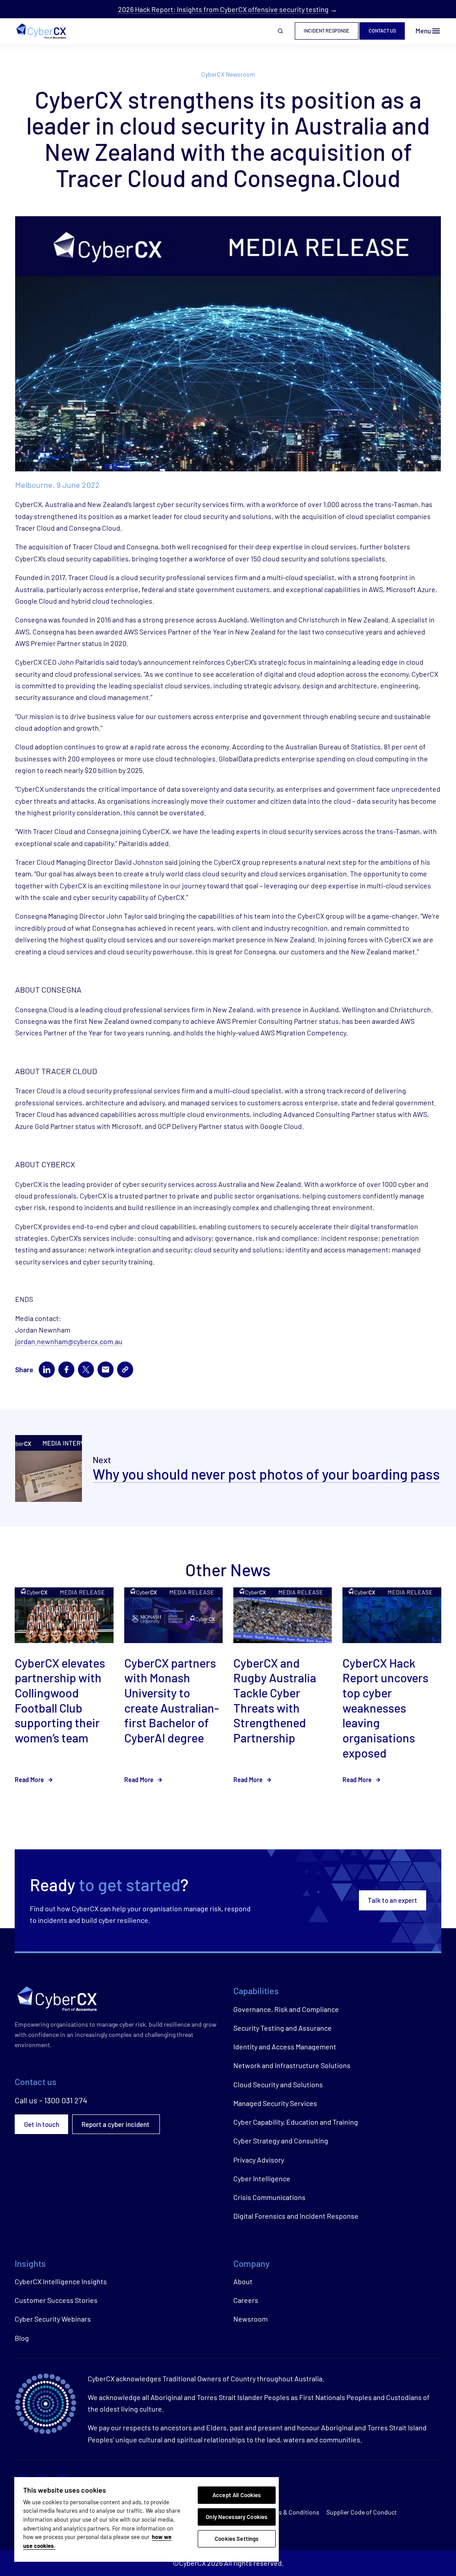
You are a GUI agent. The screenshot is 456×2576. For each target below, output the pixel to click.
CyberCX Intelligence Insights (61, 2281)
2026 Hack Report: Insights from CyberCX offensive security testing (223, 9)
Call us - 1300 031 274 (51, 2100)
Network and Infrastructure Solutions (292, 2065)
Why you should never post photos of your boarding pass (266, 1474)
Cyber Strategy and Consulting (281, 2141)
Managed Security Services (275, 2103)
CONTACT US (382, 31)
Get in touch (42, 2124)
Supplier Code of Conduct (362, 2512)
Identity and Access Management (285, 2046)
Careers (246, 2300)
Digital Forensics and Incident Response (296, 2216)
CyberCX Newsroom (228, 74)
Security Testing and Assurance (283, 2028)
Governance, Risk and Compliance (286, 2009)
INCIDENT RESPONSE (327, 31)
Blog (22, 2338)
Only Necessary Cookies (236, 2517)
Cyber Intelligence (262, 2178)
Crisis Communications (269, 2197)
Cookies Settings (236, 2539)
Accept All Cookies (236, 2495)
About (243, 2281)
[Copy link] (125, 1370)
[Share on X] (86, 1370)
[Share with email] (106, 1370)
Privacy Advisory (259, 2160)
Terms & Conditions (292, 2512)
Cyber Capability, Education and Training (296, 2122)
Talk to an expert (393, 1900)
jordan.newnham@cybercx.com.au (69, 1341)
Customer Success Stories (56, 2300)
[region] (147, 2519)
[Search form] (281, 31)
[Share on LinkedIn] (47, 1370)
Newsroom (250, 2319)
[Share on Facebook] (66, 1370)
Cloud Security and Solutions (278, 2084)
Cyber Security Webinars (53, 2319)
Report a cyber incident (116, 2124)
